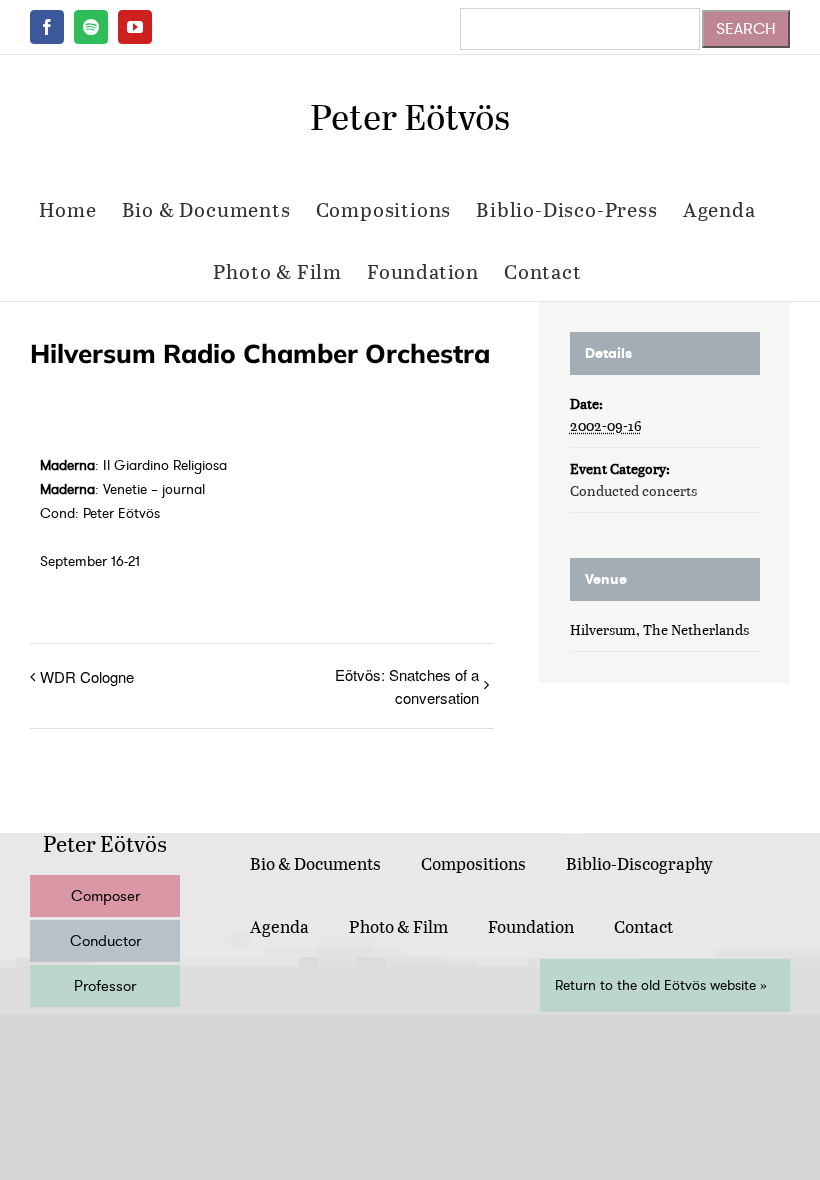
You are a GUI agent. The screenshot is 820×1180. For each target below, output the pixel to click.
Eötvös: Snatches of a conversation (407, 686)
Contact (643, 926)
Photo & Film (398, 926)
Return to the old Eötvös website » (661, 985)
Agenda (279, 926)
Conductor (105, 941)
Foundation (531, 926)
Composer (105, 896)
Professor (105, 986)
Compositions (473, 863)
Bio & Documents (315, 863)
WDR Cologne (87, 676)
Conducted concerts (633, 490)
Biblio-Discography (639, 863)
